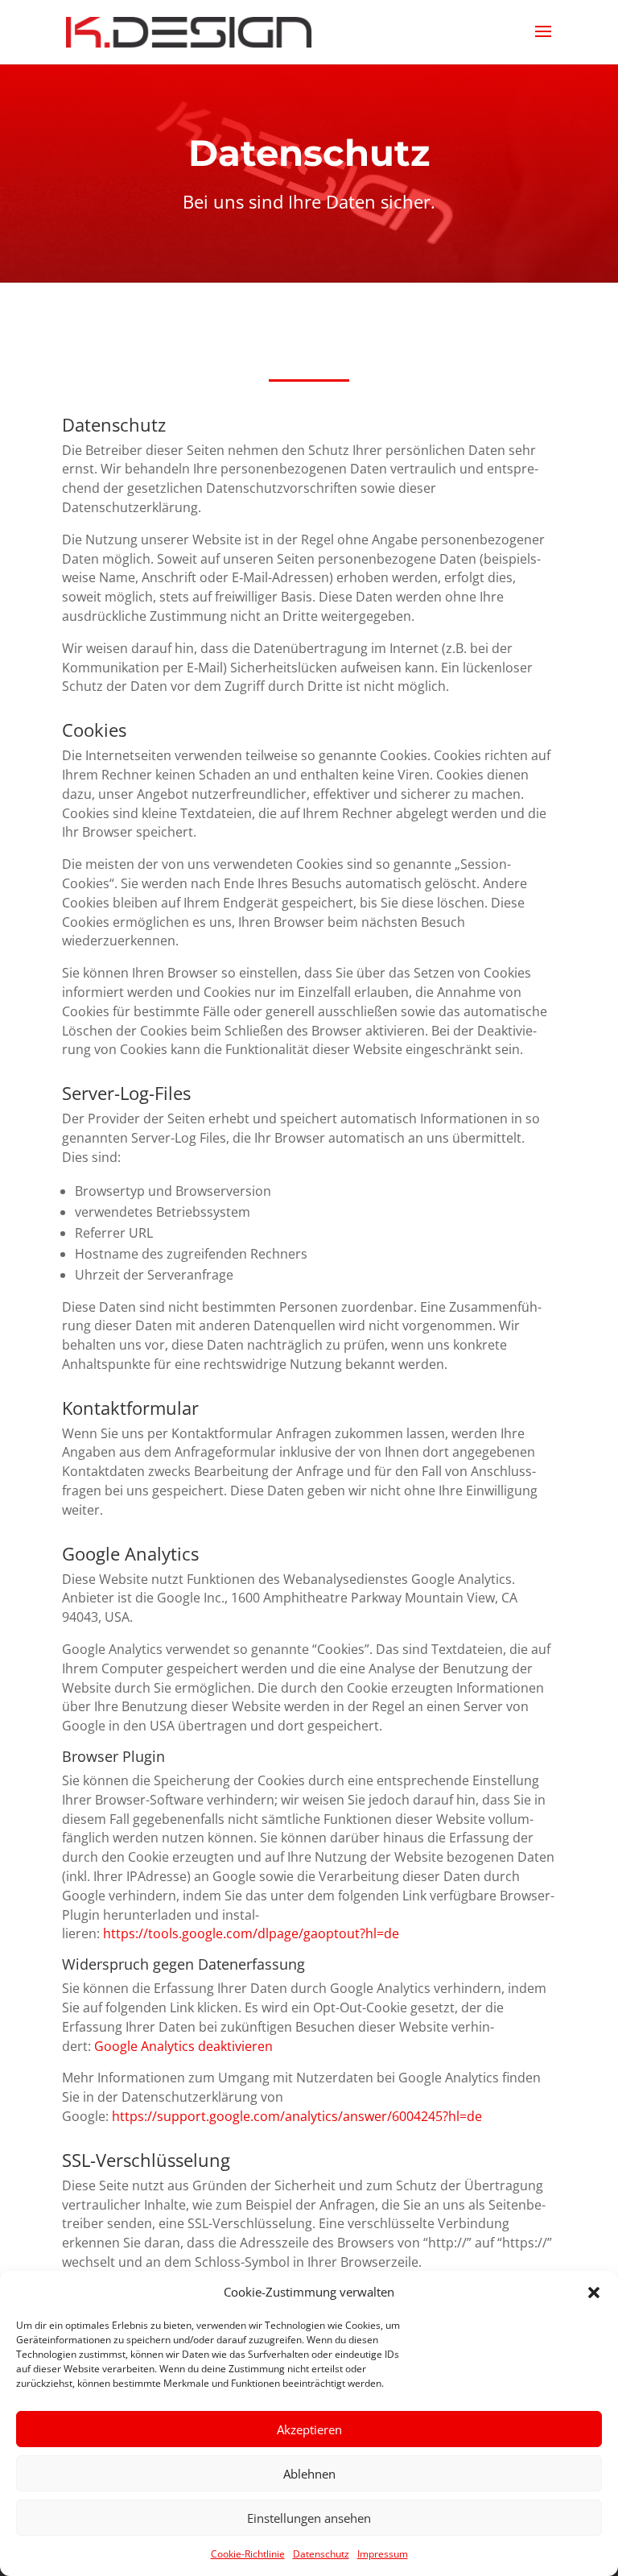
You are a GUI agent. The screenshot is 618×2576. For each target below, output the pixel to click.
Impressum (383, 2554)
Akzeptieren (309, 2429)
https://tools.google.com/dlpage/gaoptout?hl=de (251, 1933)
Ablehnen (309, 2474)
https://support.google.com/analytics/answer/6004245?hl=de (297, 2116)
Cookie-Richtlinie (248, 2554)
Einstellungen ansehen (309, 2518)
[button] (594, 2293)
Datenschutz (321, 2554)
